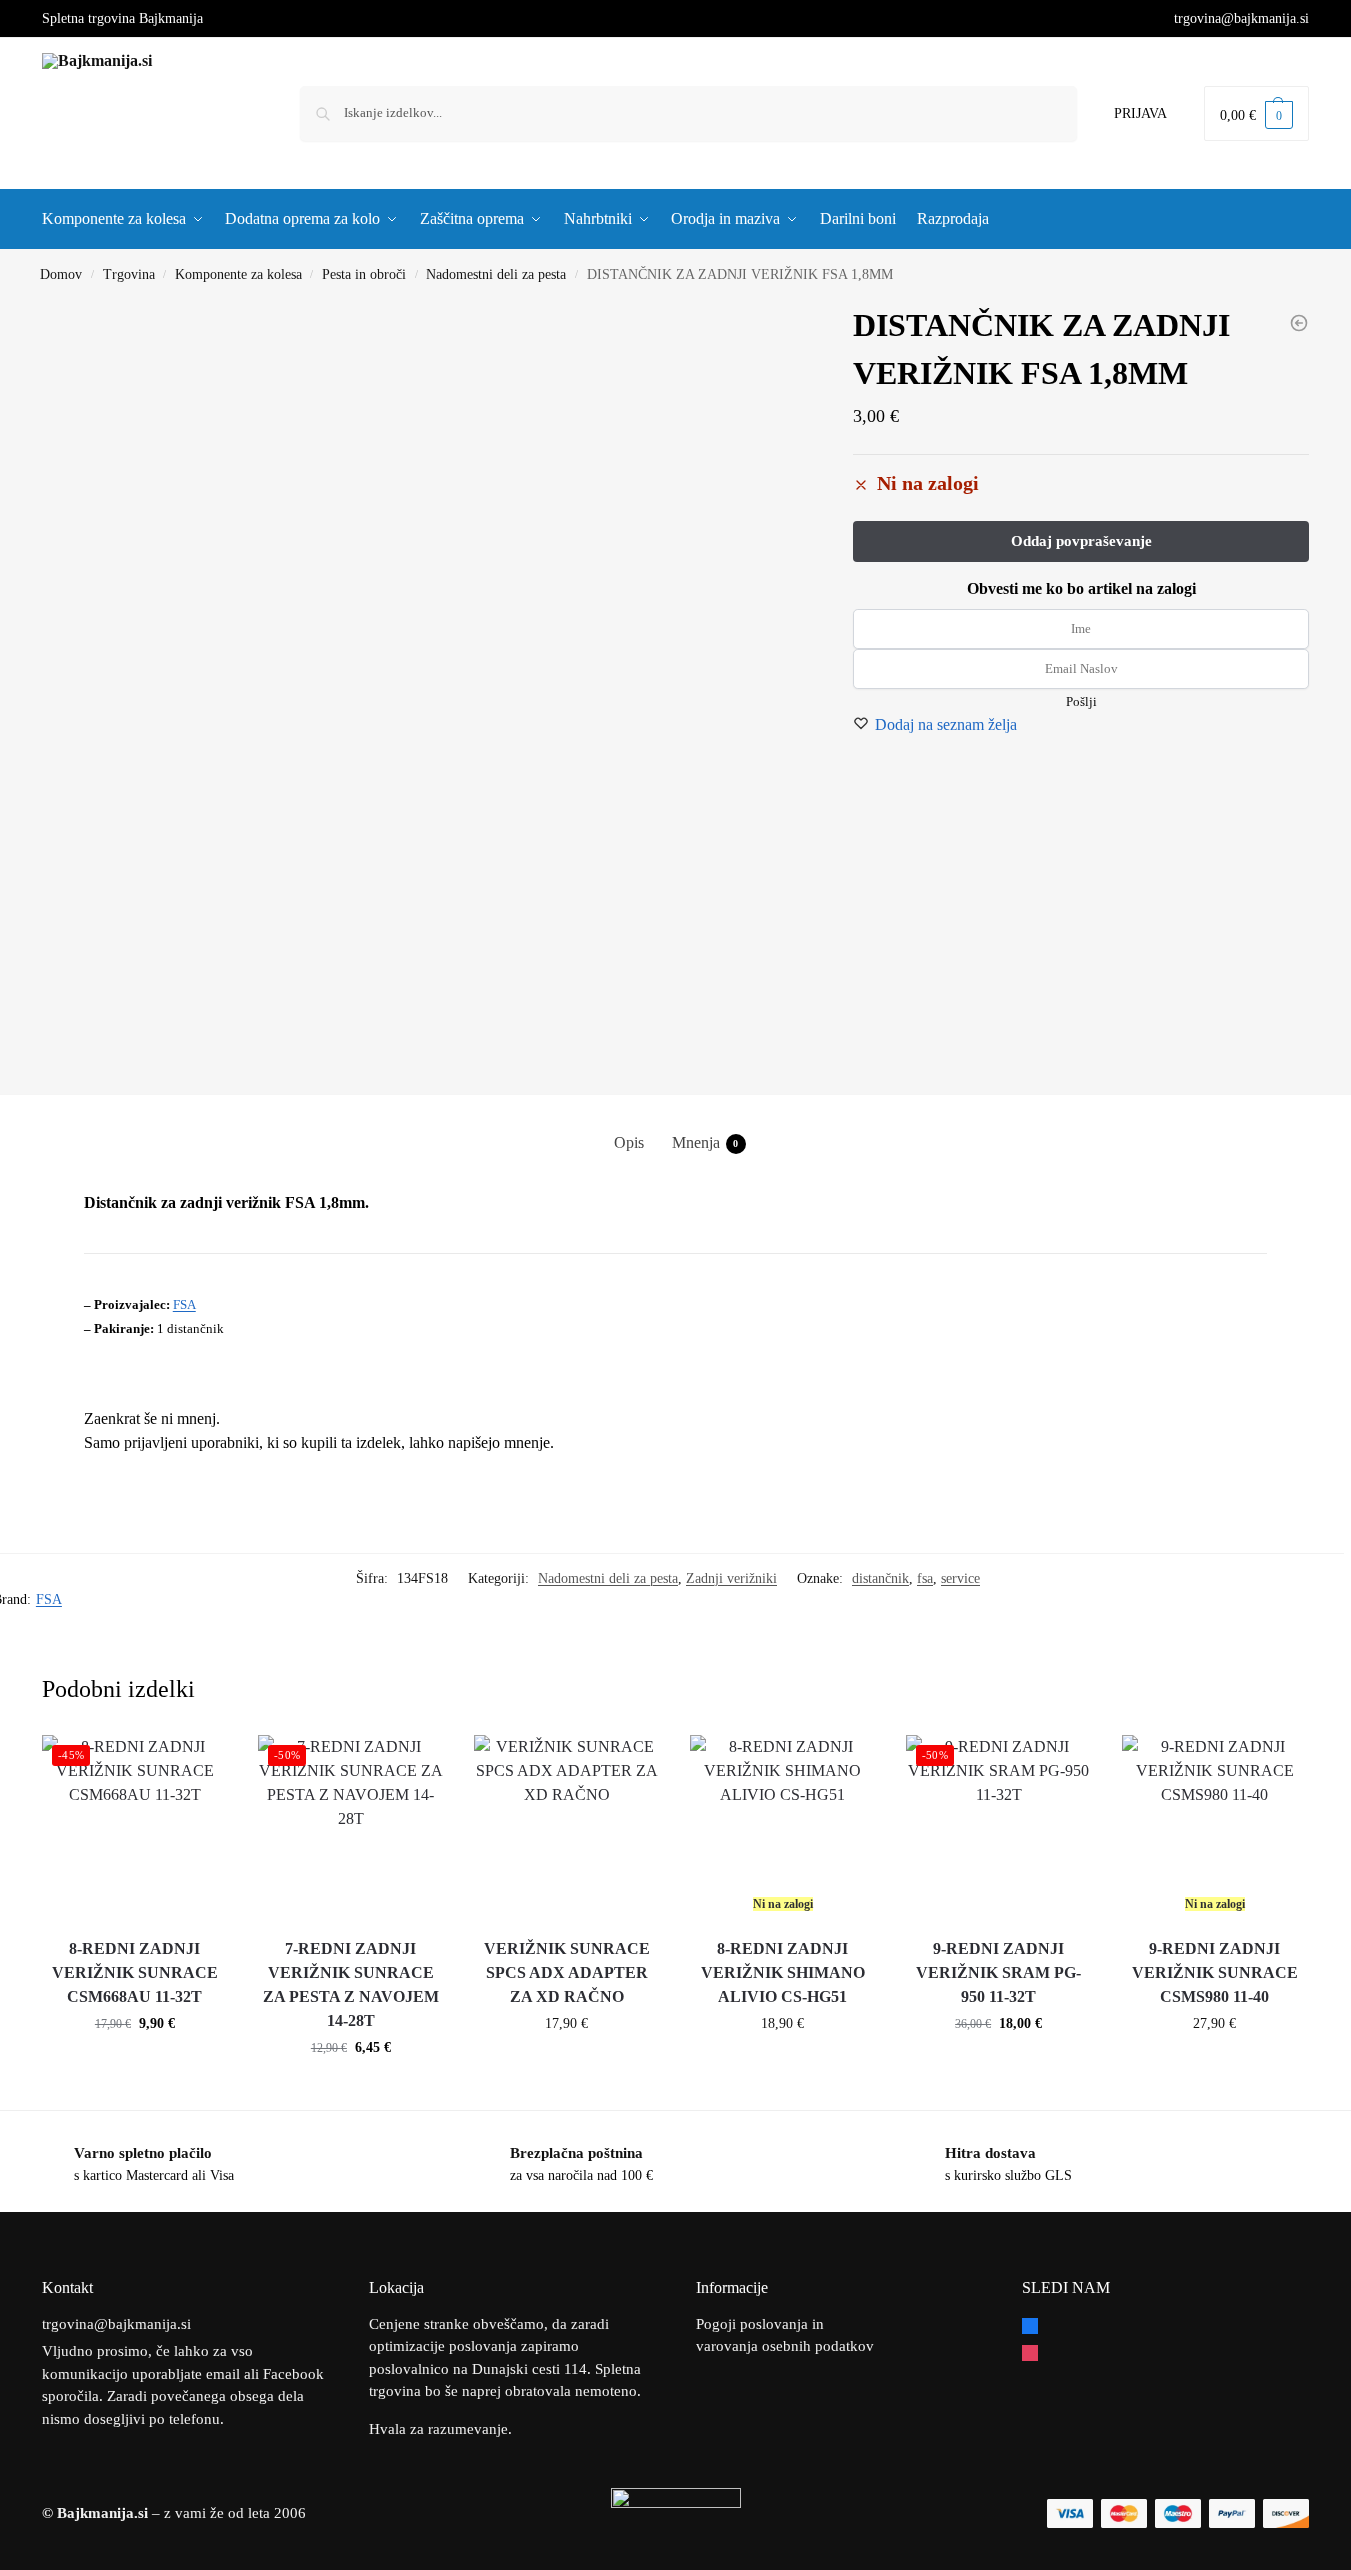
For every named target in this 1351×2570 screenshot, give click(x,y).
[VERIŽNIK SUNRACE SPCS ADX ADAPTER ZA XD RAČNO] (567, 1828)
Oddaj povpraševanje (783, 2065)
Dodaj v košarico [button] (135, 2065)
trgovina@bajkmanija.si (1241, 18)
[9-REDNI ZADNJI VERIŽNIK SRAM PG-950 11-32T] (999, 1828)
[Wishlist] (198, 1765)
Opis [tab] (629, 1142)
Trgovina (129, 274)
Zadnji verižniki (731, 1578)
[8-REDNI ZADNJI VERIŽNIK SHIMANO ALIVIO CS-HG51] (783, 1828)
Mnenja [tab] (705, 1142)
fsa (925, 1578)
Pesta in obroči (364, 274)
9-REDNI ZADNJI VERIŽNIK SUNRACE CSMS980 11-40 (1215, 1972)
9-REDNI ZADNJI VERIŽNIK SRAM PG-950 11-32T (998, 1972)
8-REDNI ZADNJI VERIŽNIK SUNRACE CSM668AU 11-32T (135, 1972)
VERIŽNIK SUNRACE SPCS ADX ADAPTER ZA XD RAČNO (567, 1972)
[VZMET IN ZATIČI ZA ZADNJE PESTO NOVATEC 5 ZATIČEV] (1299, 323)
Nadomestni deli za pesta (496, 274)
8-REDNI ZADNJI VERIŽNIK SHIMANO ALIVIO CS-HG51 (783, 1972)
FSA (184, 1304)
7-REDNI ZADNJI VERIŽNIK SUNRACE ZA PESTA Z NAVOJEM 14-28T (351, 1984)
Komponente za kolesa (238, 274)
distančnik (880, 1578)
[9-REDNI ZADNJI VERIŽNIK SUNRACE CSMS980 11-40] (1215, 1828)
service (960, 1578)
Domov (61, 274)
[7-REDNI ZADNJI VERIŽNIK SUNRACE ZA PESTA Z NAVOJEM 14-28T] (351, 1828)
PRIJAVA (1140, 113)
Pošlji (1081, 701)
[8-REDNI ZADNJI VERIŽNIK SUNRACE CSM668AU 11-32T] (135, 1828)
